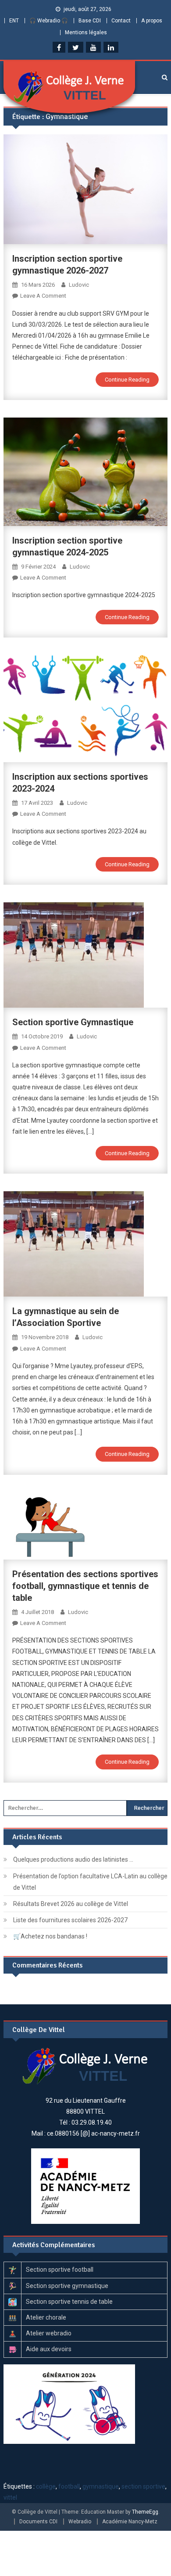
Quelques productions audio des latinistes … (73, 1859)
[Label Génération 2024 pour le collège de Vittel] (69, 2403)
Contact (121, 21)
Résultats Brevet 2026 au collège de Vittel (71, 1904)
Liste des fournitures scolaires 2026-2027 (70, 1920)
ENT (14, 21)
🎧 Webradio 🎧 (49, 21)
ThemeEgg (145, 2512)
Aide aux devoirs (49, 2349)
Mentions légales (86, 32)
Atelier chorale (46, 2317)
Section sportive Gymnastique (73, 1022)
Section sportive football (60, 2270)
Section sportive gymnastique (67, 2286)
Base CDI (90, 21)
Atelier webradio (49, 2333)
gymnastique (101, 2486)
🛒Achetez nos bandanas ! (50, 1936)
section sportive (143, 2486)
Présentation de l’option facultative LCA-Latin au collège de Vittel (90, 1882)
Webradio (80, 2522)
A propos (152, 21)
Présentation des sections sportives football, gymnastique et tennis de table (85, 1586)
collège (46, 2486)
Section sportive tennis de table (69, 2302)
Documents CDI (38, 2522)
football (69, 2486)
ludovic (79, 285)
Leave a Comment (43, 296)
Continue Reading (127, 380)
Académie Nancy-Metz (130, 2522)
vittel (10, 2497)
